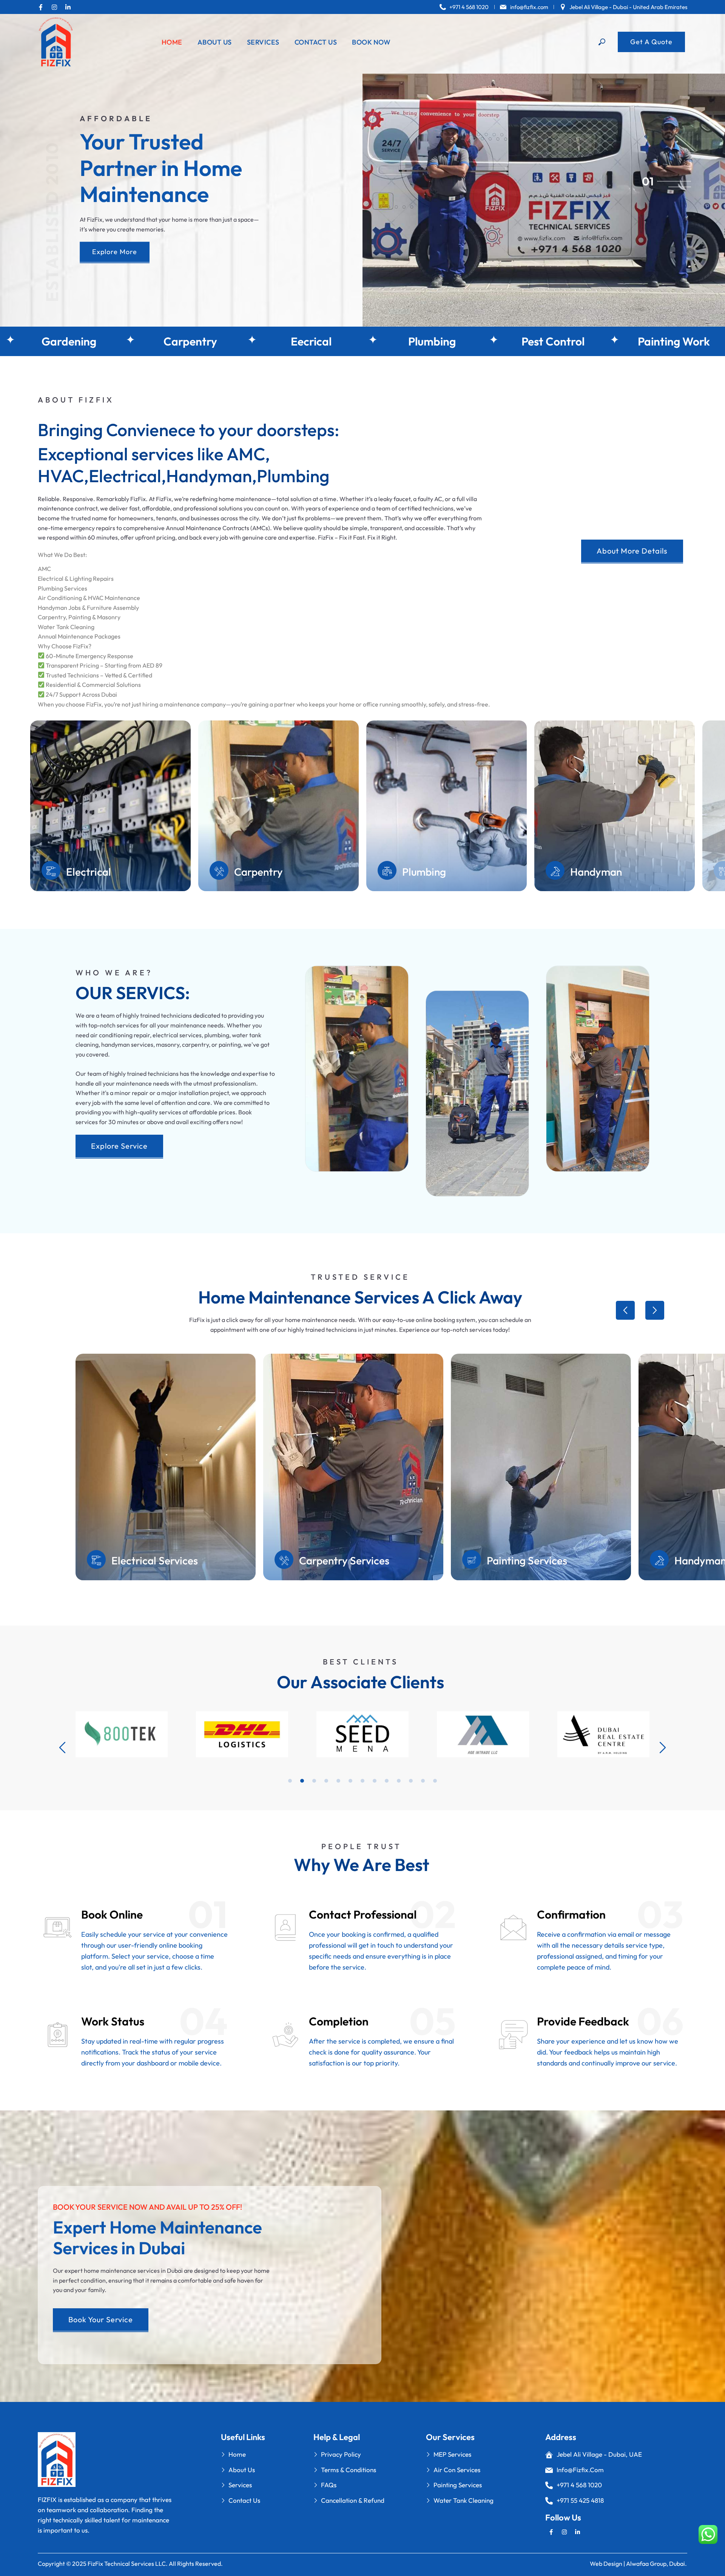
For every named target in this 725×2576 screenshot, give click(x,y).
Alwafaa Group (646, 2564)
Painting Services (527, 1560)
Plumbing (474, 341)
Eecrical (353, 341)
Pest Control (595, 341)
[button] (625, 1310)
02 (648, 187)
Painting (591, 872)
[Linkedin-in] (68, 7)
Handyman (260, 872)
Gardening (110, 341)
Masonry (423, 872)
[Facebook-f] (41, 7)
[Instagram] (54, 7)
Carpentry (232, 341)
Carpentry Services (344, 1560)
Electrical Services (155, 1560)
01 (648, 181)
